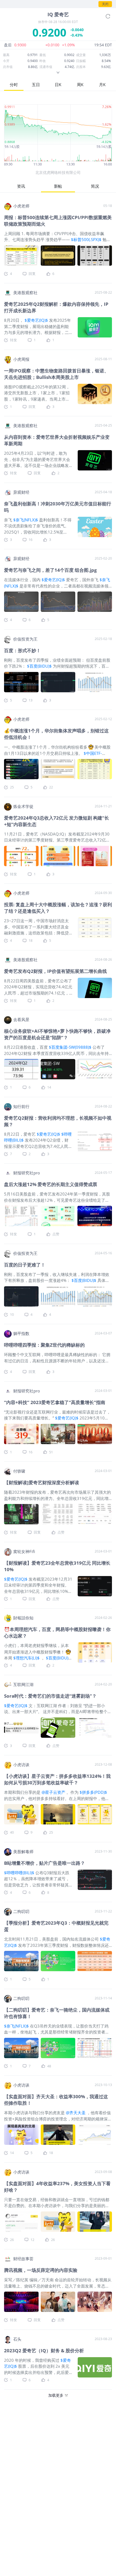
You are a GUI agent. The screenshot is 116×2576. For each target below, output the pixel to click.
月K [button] (102, 85)
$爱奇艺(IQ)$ (36, 320)
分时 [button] (14, 85)
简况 (95, 186)
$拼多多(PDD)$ (93, 1792)
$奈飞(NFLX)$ (26, 520)
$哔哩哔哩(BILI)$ (19, 1873)
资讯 (21, 186)
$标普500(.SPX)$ (86, 239)
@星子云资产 (53, 1792)
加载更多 (56, 2395)
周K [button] (80, 85)
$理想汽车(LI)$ (26, 1658)
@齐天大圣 (76, 2113)
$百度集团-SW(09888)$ (70, 1047)
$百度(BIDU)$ (39, 666)
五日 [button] (36, 85)
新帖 (58, 186)
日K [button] (58, 85)
